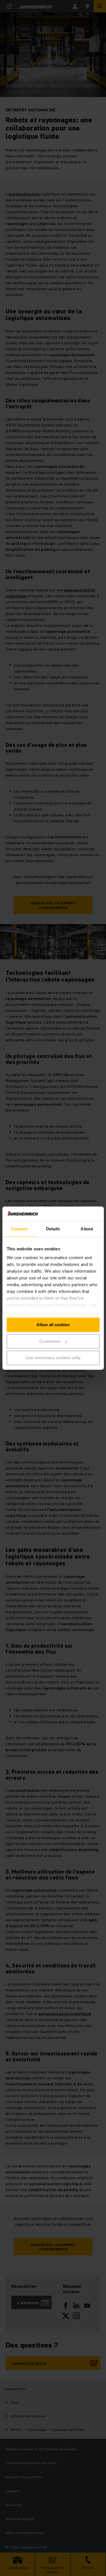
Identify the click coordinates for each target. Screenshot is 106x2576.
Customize (50, 1341)
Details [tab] (53, 1229)
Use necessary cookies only (53, 1358)
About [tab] (87, 1229)
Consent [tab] (19, 1229)
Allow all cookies (53, 1325)
